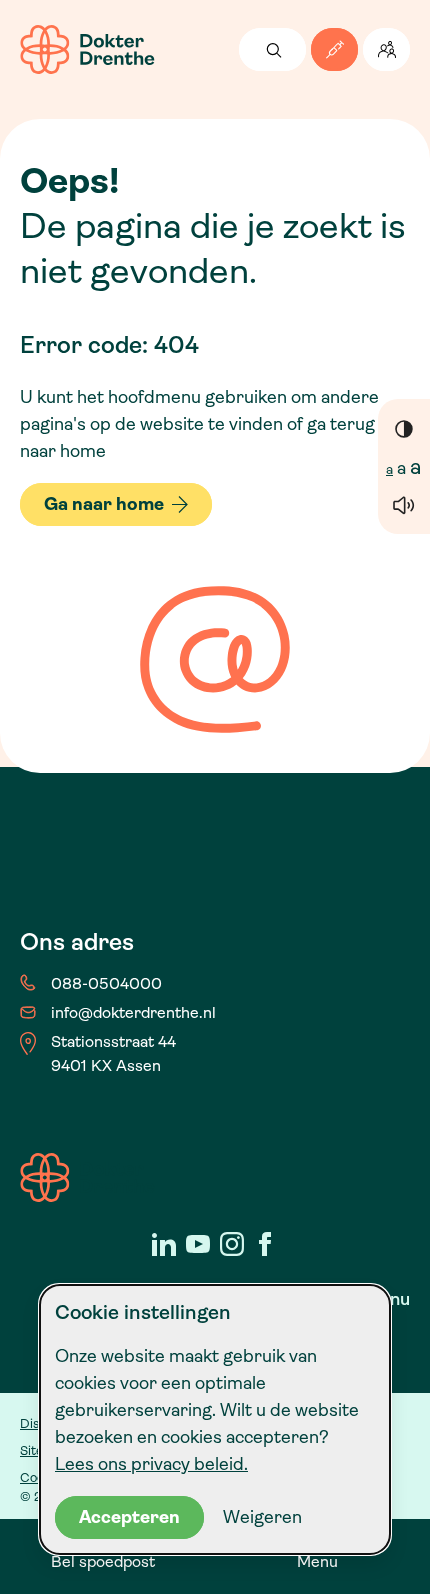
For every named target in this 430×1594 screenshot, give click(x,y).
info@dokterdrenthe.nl (133, 1012)
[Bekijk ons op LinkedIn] (164, 1244)
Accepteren (129, 1517)
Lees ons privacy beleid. (151, 1464)
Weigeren (262, 1517)
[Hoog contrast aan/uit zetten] (404, 428)
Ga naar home (104, 504)
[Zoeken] (272, 49)
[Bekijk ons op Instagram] (232, 1244)
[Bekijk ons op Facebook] (266, 1244)
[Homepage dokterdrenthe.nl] (87, 49)
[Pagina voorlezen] (404, 504)
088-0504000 (106, 983)
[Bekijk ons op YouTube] (198, 1244)
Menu (317, 1561)
